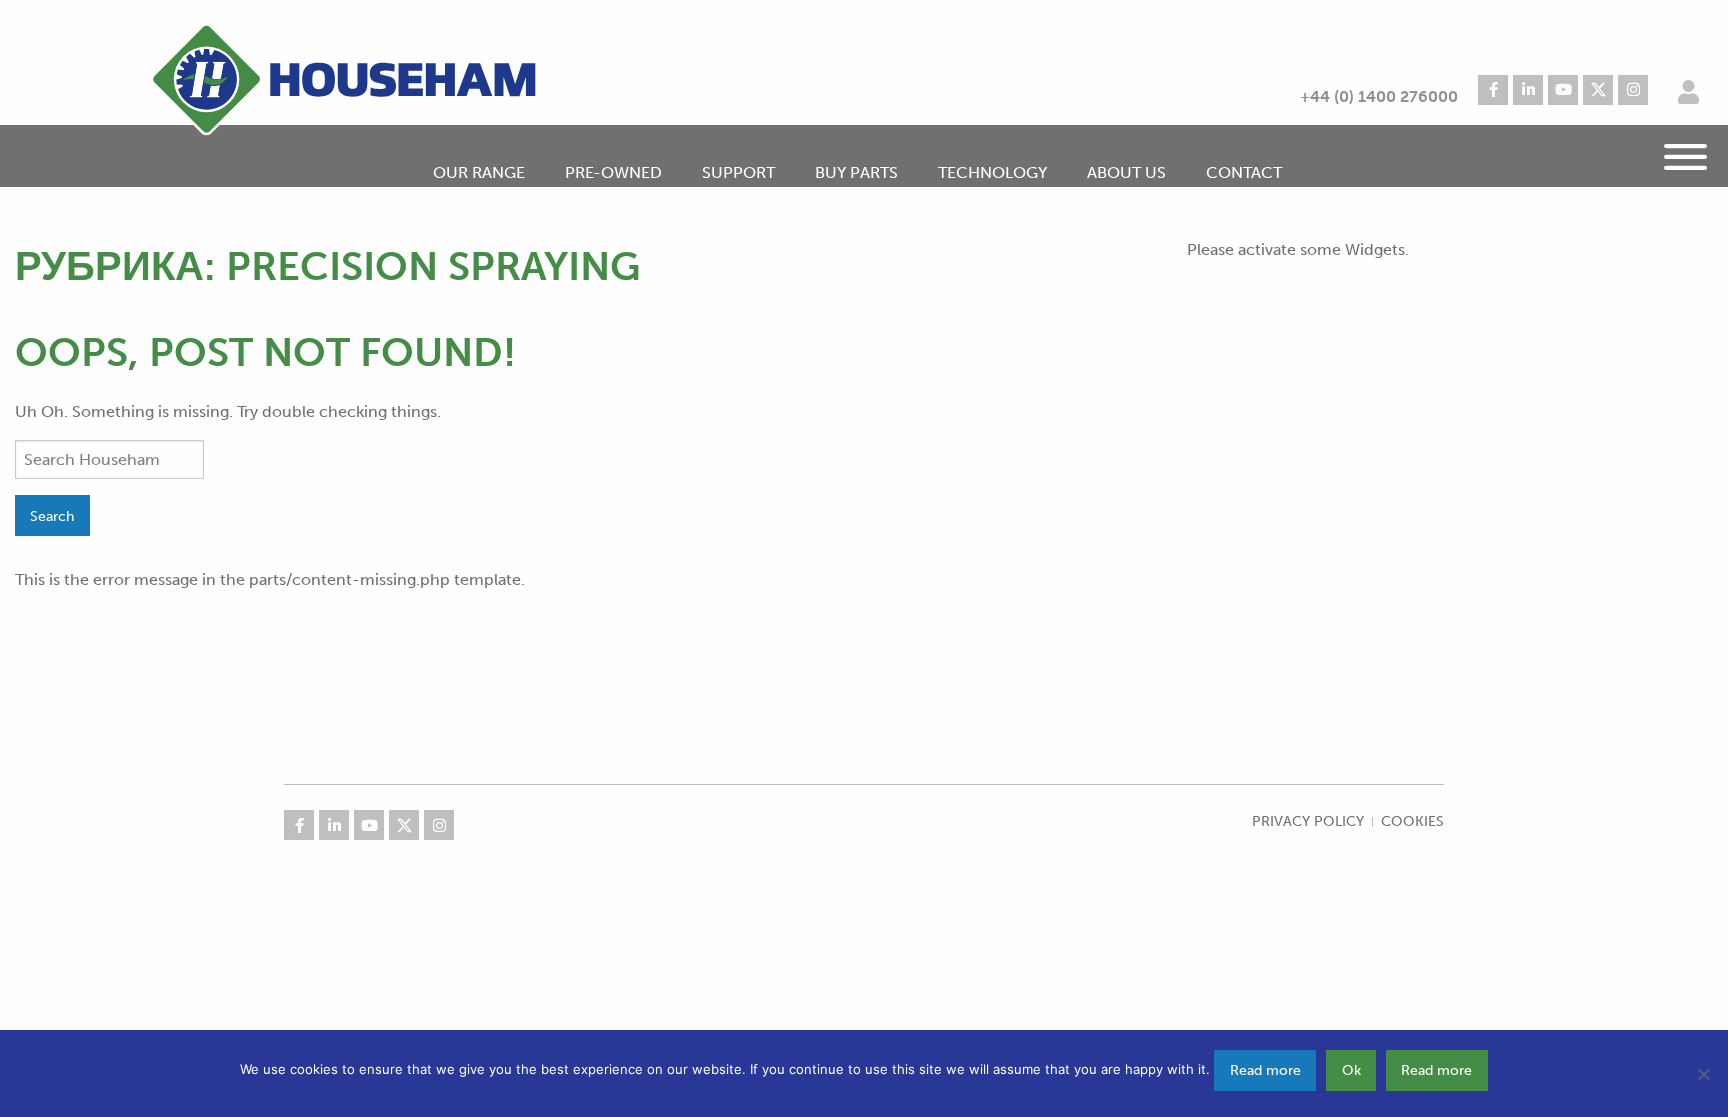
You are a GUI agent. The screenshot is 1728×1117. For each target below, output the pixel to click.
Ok (1351, 1070)
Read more (1265, 1070)
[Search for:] (109, 459)
